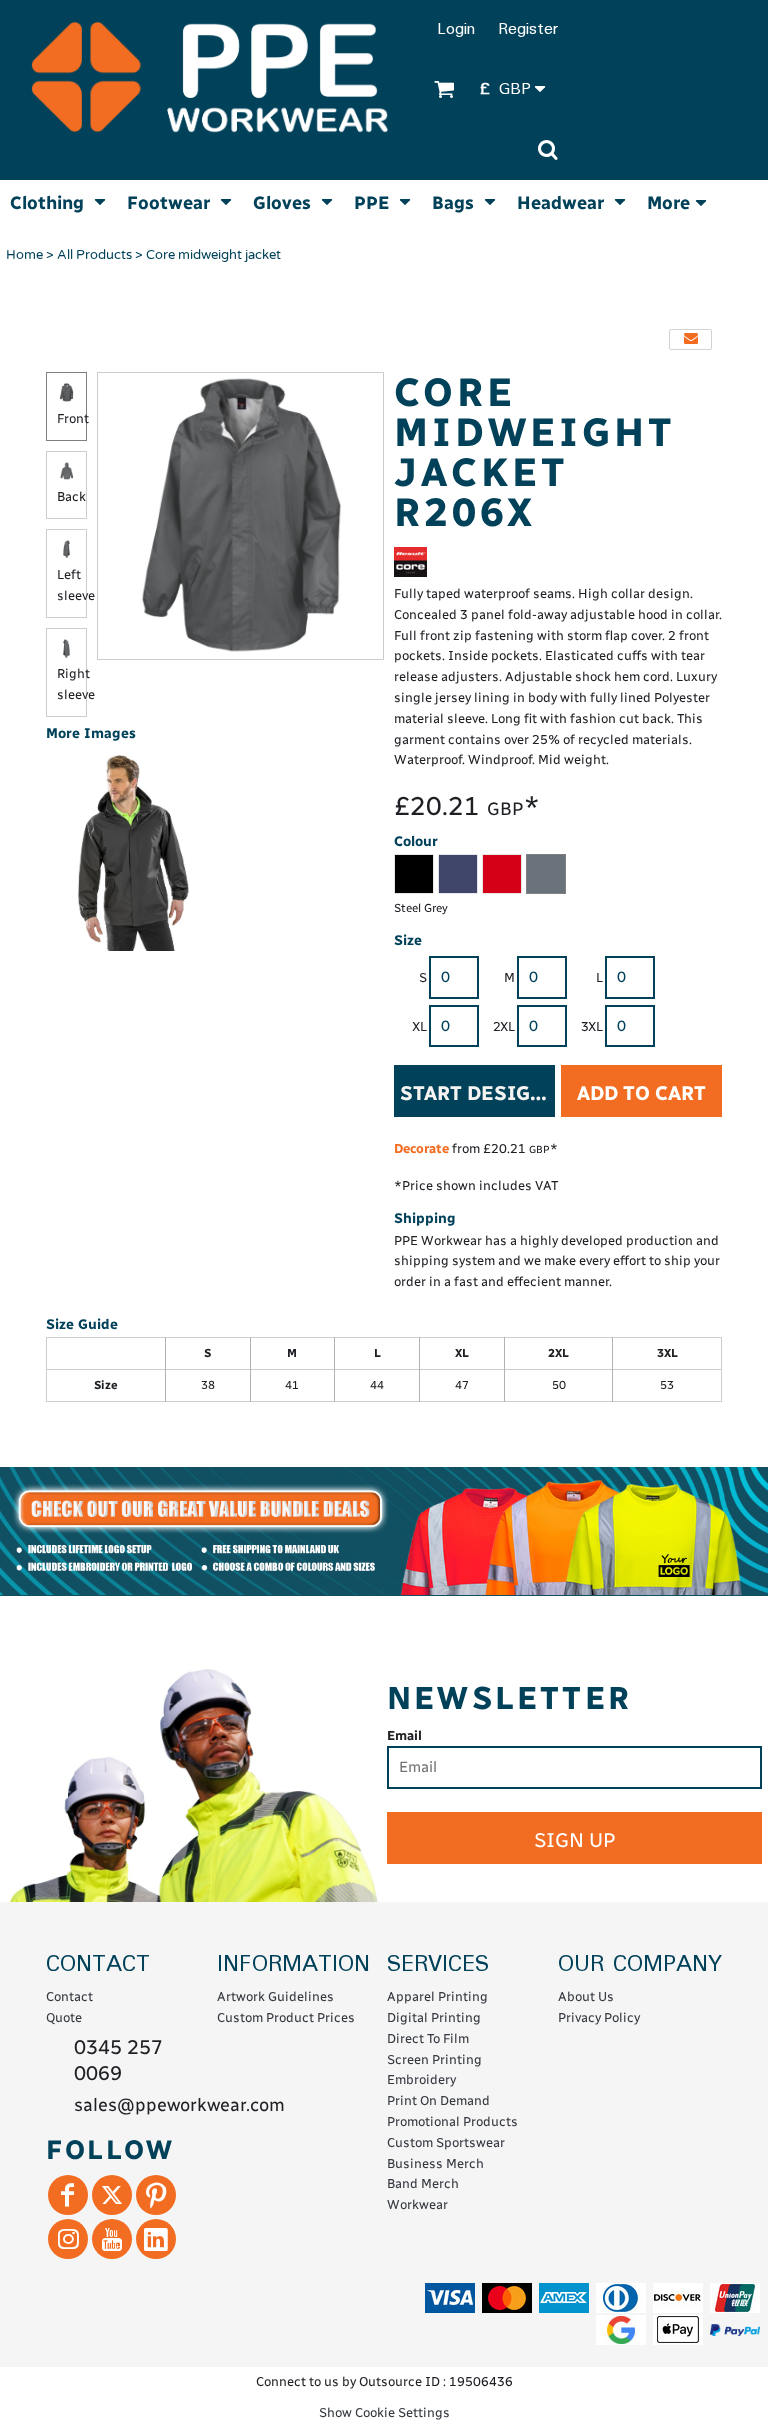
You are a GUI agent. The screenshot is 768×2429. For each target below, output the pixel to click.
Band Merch (423, 2183)
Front (73, 418)
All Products (94, 255)
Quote (64, 2017)
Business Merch (435, 2163)
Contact (69, 1996)
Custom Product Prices (286, 2017)
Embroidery (421, 2079)
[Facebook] (68, 2195)
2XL (504, 1026)
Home (24, 255)
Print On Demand (438, 2100)
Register (528, 29)
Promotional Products (452, 2121)
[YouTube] (112, 2239)
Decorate (421, 1148)
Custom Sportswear (446, 2142)
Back (71, 496)
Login (456, 29)
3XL (592, 1026)
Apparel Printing (437, 1996)
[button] (519, 90)
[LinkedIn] (156, 2239)
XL (419, 1026)
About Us (586, 1996)
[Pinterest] (156, 2195)
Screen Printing (434, 2059)
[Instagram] (68, 2239)
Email (404, 1735)
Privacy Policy (599, 2017)
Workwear (417, 2204)
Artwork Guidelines (275, 1996)
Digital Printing (434, 2017)
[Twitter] (112, 2195)
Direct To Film (428, 2038)
